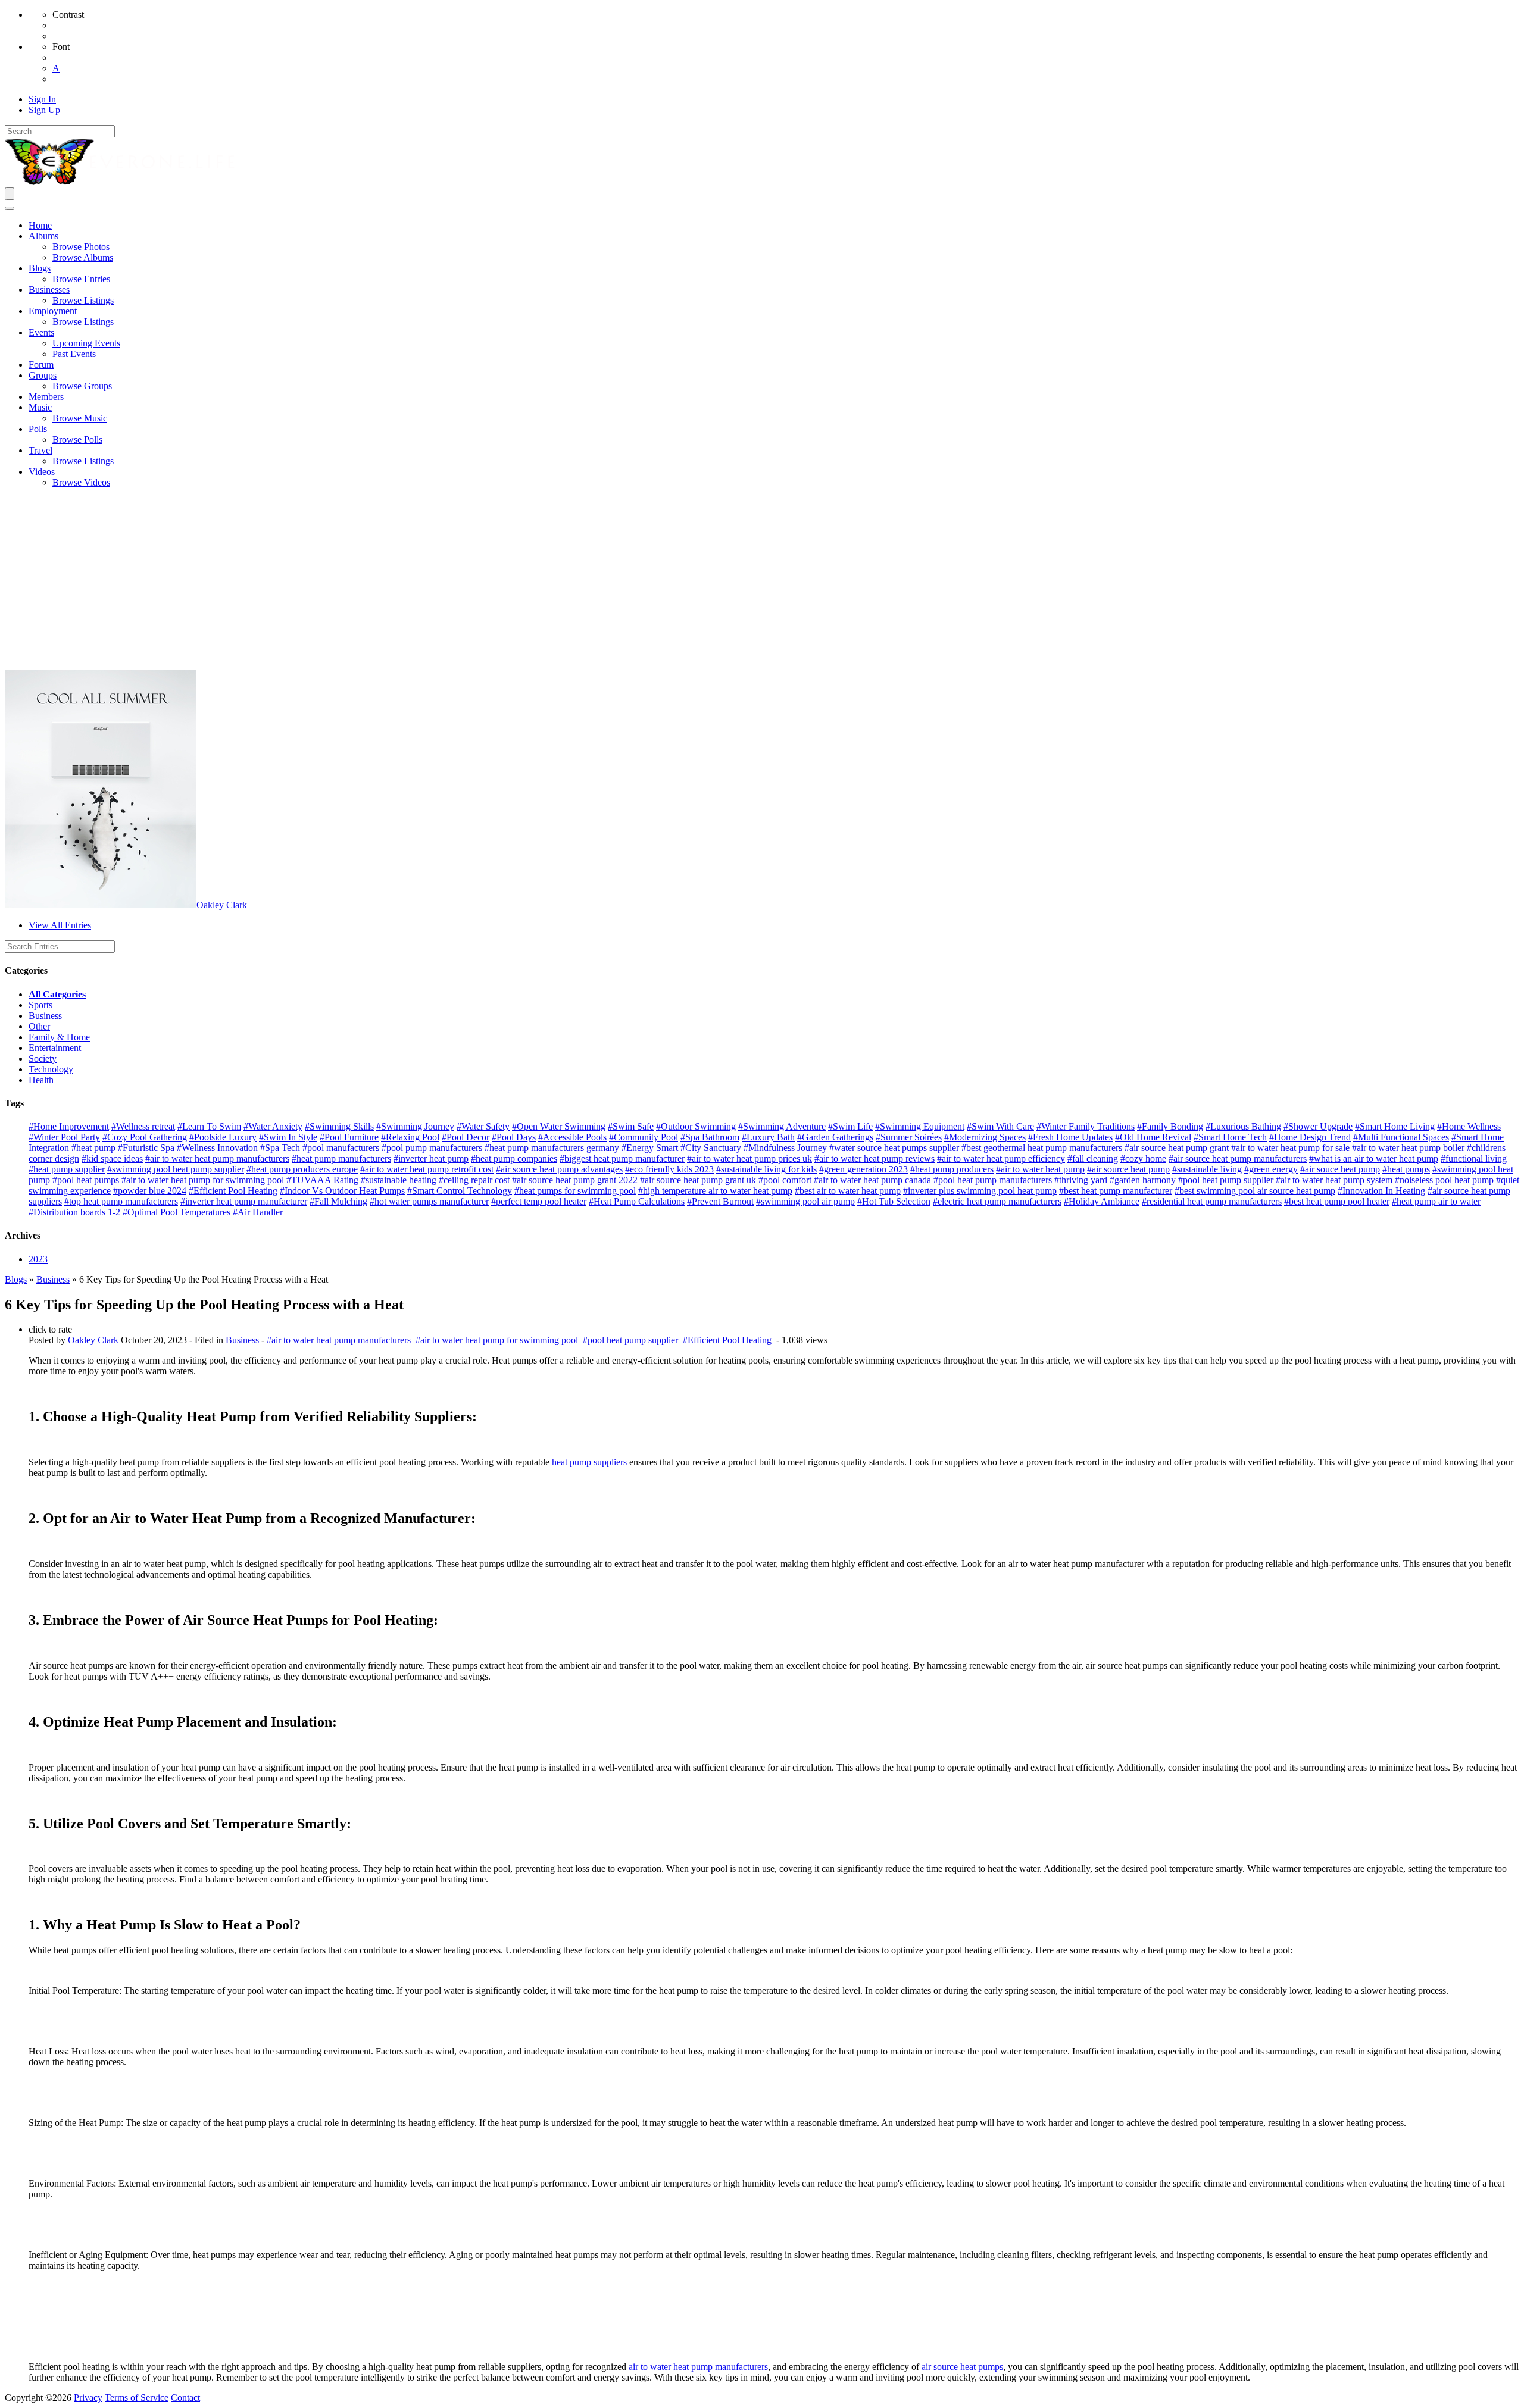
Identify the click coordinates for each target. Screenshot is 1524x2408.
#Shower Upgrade (1318, 1126)
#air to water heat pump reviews (875, 1158)
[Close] (10, 208)
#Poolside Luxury (223, 1137)
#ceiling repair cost (474, 1180)
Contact (185, 2398)
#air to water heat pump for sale (1290, 1148)
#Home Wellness (1469, 1126)
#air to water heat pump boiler (1408, 1148)
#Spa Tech (280, 1148)
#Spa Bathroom (710, 1137)
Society (43, 1058)
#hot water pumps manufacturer (429, 1201)
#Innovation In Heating (1381, 1191)
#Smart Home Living (1395, 1126)
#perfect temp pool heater (539, 1201)
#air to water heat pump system (1334, 1180)
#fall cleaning (1093, 1158)
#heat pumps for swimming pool (575, 1191)
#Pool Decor (466, 1137)
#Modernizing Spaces (985, 1137)
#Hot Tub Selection (894, 1201)
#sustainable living (1207, 1169)
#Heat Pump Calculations (637, 1201)
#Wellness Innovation (217, 1148)
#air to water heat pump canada (872, 1180)
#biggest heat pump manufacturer (622, 1158)
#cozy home (1143, 1158)
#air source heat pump (1128, 1169)
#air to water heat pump (1040, 1169)
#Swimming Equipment (920, 1126)
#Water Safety (483, 1126)
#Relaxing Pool (410, 1137)
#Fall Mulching (338, 1201)
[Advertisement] (762, 581)
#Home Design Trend (1310, 1137)
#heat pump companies (514, 1158)
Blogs (16, 1279)
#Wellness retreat (143, 1126)
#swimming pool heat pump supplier (176, 1169)
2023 (38, 1259)
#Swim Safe (631, 1126)
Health (41, 1080)
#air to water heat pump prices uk (749, 1158)
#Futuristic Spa (146, 1148)
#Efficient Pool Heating (233, 1191)
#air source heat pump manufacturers (1238, 1158)
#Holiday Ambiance (1102, 1201)
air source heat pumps (962, 2367)
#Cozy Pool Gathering (145, 1137)
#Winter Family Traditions (1086, 1126)
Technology (51, 1069)
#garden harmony (1143, 1180)
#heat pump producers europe (302, 1169)
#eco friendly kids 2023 (669, 1169)
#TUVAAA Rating (322, 1180)
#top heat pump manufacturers (121, 1201)
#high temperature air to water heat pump (715, 1191)
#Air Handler (258, 1212)
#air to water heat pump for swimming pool (203, 1180)
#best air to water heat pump (848, 1191)
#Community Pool (644, 1137)
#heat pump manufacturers (341, 1158)
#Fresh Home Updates (1070, 1137)
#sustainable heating (399, 1180)
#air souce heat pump (1340, 1169)
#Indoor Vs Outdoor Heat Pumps (342, 1191)
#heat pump (93, 1148)
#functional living (1474, 1158)
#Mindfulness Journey (785, 1148)
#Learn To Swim (209, 1126)
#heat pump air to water (1436, 1201)
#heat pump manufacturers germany (552, 1148)
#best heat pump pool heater (1337, 1201)
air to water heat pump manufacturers (698, 2367)
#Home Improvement (69, 1126)
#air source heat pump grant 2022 (575, 1180)
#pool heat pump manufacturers (993, 1180)
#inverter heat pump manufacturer (244, 1201)
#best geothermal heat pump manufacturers (1042, 1148)
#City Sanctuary (711, 1148)
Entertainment (55, 1048)
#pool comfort (785, 1180)
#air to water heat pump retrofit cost (427, 1169)
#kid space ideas (112, 1158)
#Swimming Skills (339, 1126)
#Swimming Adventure (782, 1126)
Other (39, 1026)
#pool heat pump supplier (1226, 1180)
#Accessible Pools (572, 1137)
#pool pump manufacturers (432, 1148)
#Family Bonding (1170, 1126)
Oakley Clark (222, 905)
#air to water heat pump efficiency (1001, 1158)
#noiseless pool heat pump (1444, 1180)
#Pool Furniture (349, 1137)
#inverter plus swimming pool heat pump (980, 1191)
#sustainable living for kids (766, 1169)
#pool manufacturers (341, 1148)
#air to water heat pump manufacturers (217, 1158)
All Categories (57, 994)
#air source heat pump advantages (559, 1169)
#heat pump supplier (67, 1169)
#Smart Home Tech (1230, 1137)
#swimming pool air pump (805, 1201)
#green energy (1271, 1169)
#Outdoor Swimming (696, 1126)
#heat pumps (1406, 1169)
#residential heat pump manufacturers (1212, 1201)
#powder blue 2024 (150, 1191)
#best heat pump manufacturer (1116, 1191)
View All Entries (60, 925)
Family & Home (59, 1037)
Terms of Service (137, 2398)
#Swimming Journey (415, 1126)
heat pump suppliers (589, 1462)
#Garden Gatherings (835, 1137)
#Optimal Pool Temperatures (177, 1212)
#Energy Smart (650, 1148)
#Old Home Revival (1153, 1137)
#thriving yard (1081, 1180)
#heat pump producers (952, 1169)
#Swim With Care (1000, 1126)
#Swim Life (850, 1126)
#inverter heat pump (431, 1158)
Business (45, 1016)
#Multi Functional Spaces (1401, 1137)
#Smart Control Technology (460, 1191)
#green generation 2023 (864, 1169)
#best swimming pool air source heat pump (1255, 1191)
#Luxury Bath (768, 1137)
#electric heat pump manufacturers (997, 1201)
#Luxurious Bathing (1243, 1126)
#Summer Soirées (909, 1137)
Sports (40, 1005)
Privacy (88, 2398)
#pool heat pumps (86, 1180)
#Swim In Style (288, 1137)
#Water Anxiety (273, 1126)
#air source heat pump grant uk (698, 1180)
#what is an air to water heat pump (1374, 1158)
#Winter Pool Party (64, 1137)
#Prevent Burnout (720, 1201)
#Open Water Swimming (559, 1126)
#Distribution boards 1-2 (74, 1212)
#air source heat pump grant (1177, 1148)
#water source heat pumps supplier (894, 1148)
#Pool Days (514, 1137)
